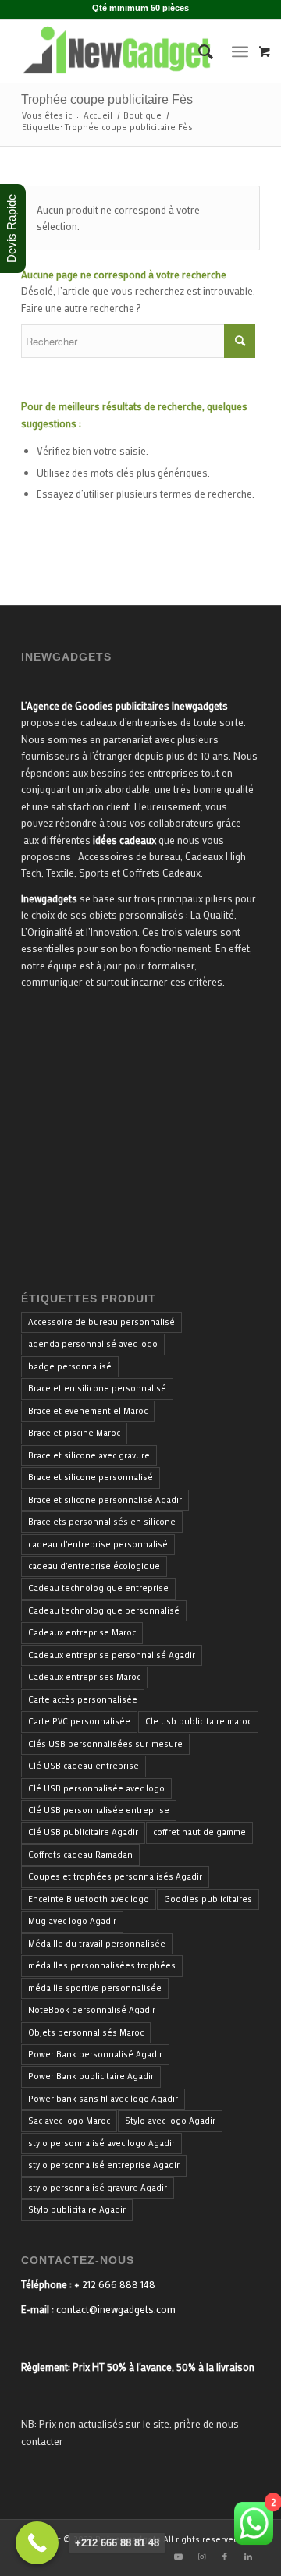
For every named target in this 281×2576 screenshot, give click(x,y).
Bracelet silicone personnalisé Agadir (105, 1500)
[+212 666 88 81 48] (37, 2543)
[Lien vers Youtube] (178, 2557)
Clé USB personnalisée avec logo (96, 1788)
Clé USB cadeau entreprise (84, 1766)
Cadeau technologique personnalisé (104, 1610)
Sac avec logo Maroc (69, 2121)
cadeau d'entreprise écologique (94, 1566)
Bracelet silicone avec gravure (89, 1455)
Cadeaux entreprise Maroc (82, 1632)
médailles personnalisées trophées (102, 1965)
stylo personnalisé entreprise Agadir (104, 2165)
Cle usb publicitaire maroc (198, 1721)
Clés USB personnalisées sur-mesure (105, 1744)
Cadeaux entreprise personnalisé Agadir (112, 1655)
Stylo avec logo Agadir (170, 2121)
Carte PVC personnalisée (79, 1721)
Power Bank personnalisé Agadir (95, 2054)
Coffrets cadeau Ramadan (80, 1855)
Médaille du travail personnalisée (97, 1944)
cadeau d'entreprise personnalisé (98, 1544)
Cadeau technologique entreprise (98, 1588)
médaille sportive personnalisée (95, 1988)
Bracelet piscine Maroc (74, 1433)
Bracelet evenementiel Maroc (88, 1411)
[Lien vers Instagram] (201, 2557)
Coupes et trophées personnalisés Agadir (115, 1876)
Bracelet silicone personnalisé (91, 1477)
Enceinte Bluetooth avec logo (89, 1899)
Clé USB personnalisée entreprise (99, 1810)
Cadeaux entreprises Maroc (84, 1677)
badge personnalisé (70, 1366)
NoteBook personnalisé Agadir (92, 2010)
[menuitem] (198, 51)
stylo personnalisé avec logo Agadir (101, 2143)
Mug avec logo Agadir (72, 1921)
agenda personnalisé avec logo (93, 1344)
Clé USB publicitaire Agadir (83, 1832)
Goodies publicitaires (208, 1899)
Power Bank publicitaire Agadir (91, 2076)
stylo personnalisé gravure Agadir (98, 2188)
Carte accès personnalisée (83, 1699)
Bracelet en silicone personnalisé (97, 1388)
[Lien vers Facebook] (225, 2557)
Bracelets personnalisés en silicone (102, 1522)
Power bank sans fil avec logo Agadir (103, 2099)
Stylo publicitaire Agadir (77, 2209)
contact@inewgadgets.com (116, 2309)
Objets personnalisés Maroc (86, 2032)
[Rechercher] (198, 51)
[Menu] (240, 51)
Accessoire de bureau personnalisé (101, 1322)
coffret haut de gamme (199, 1832)
